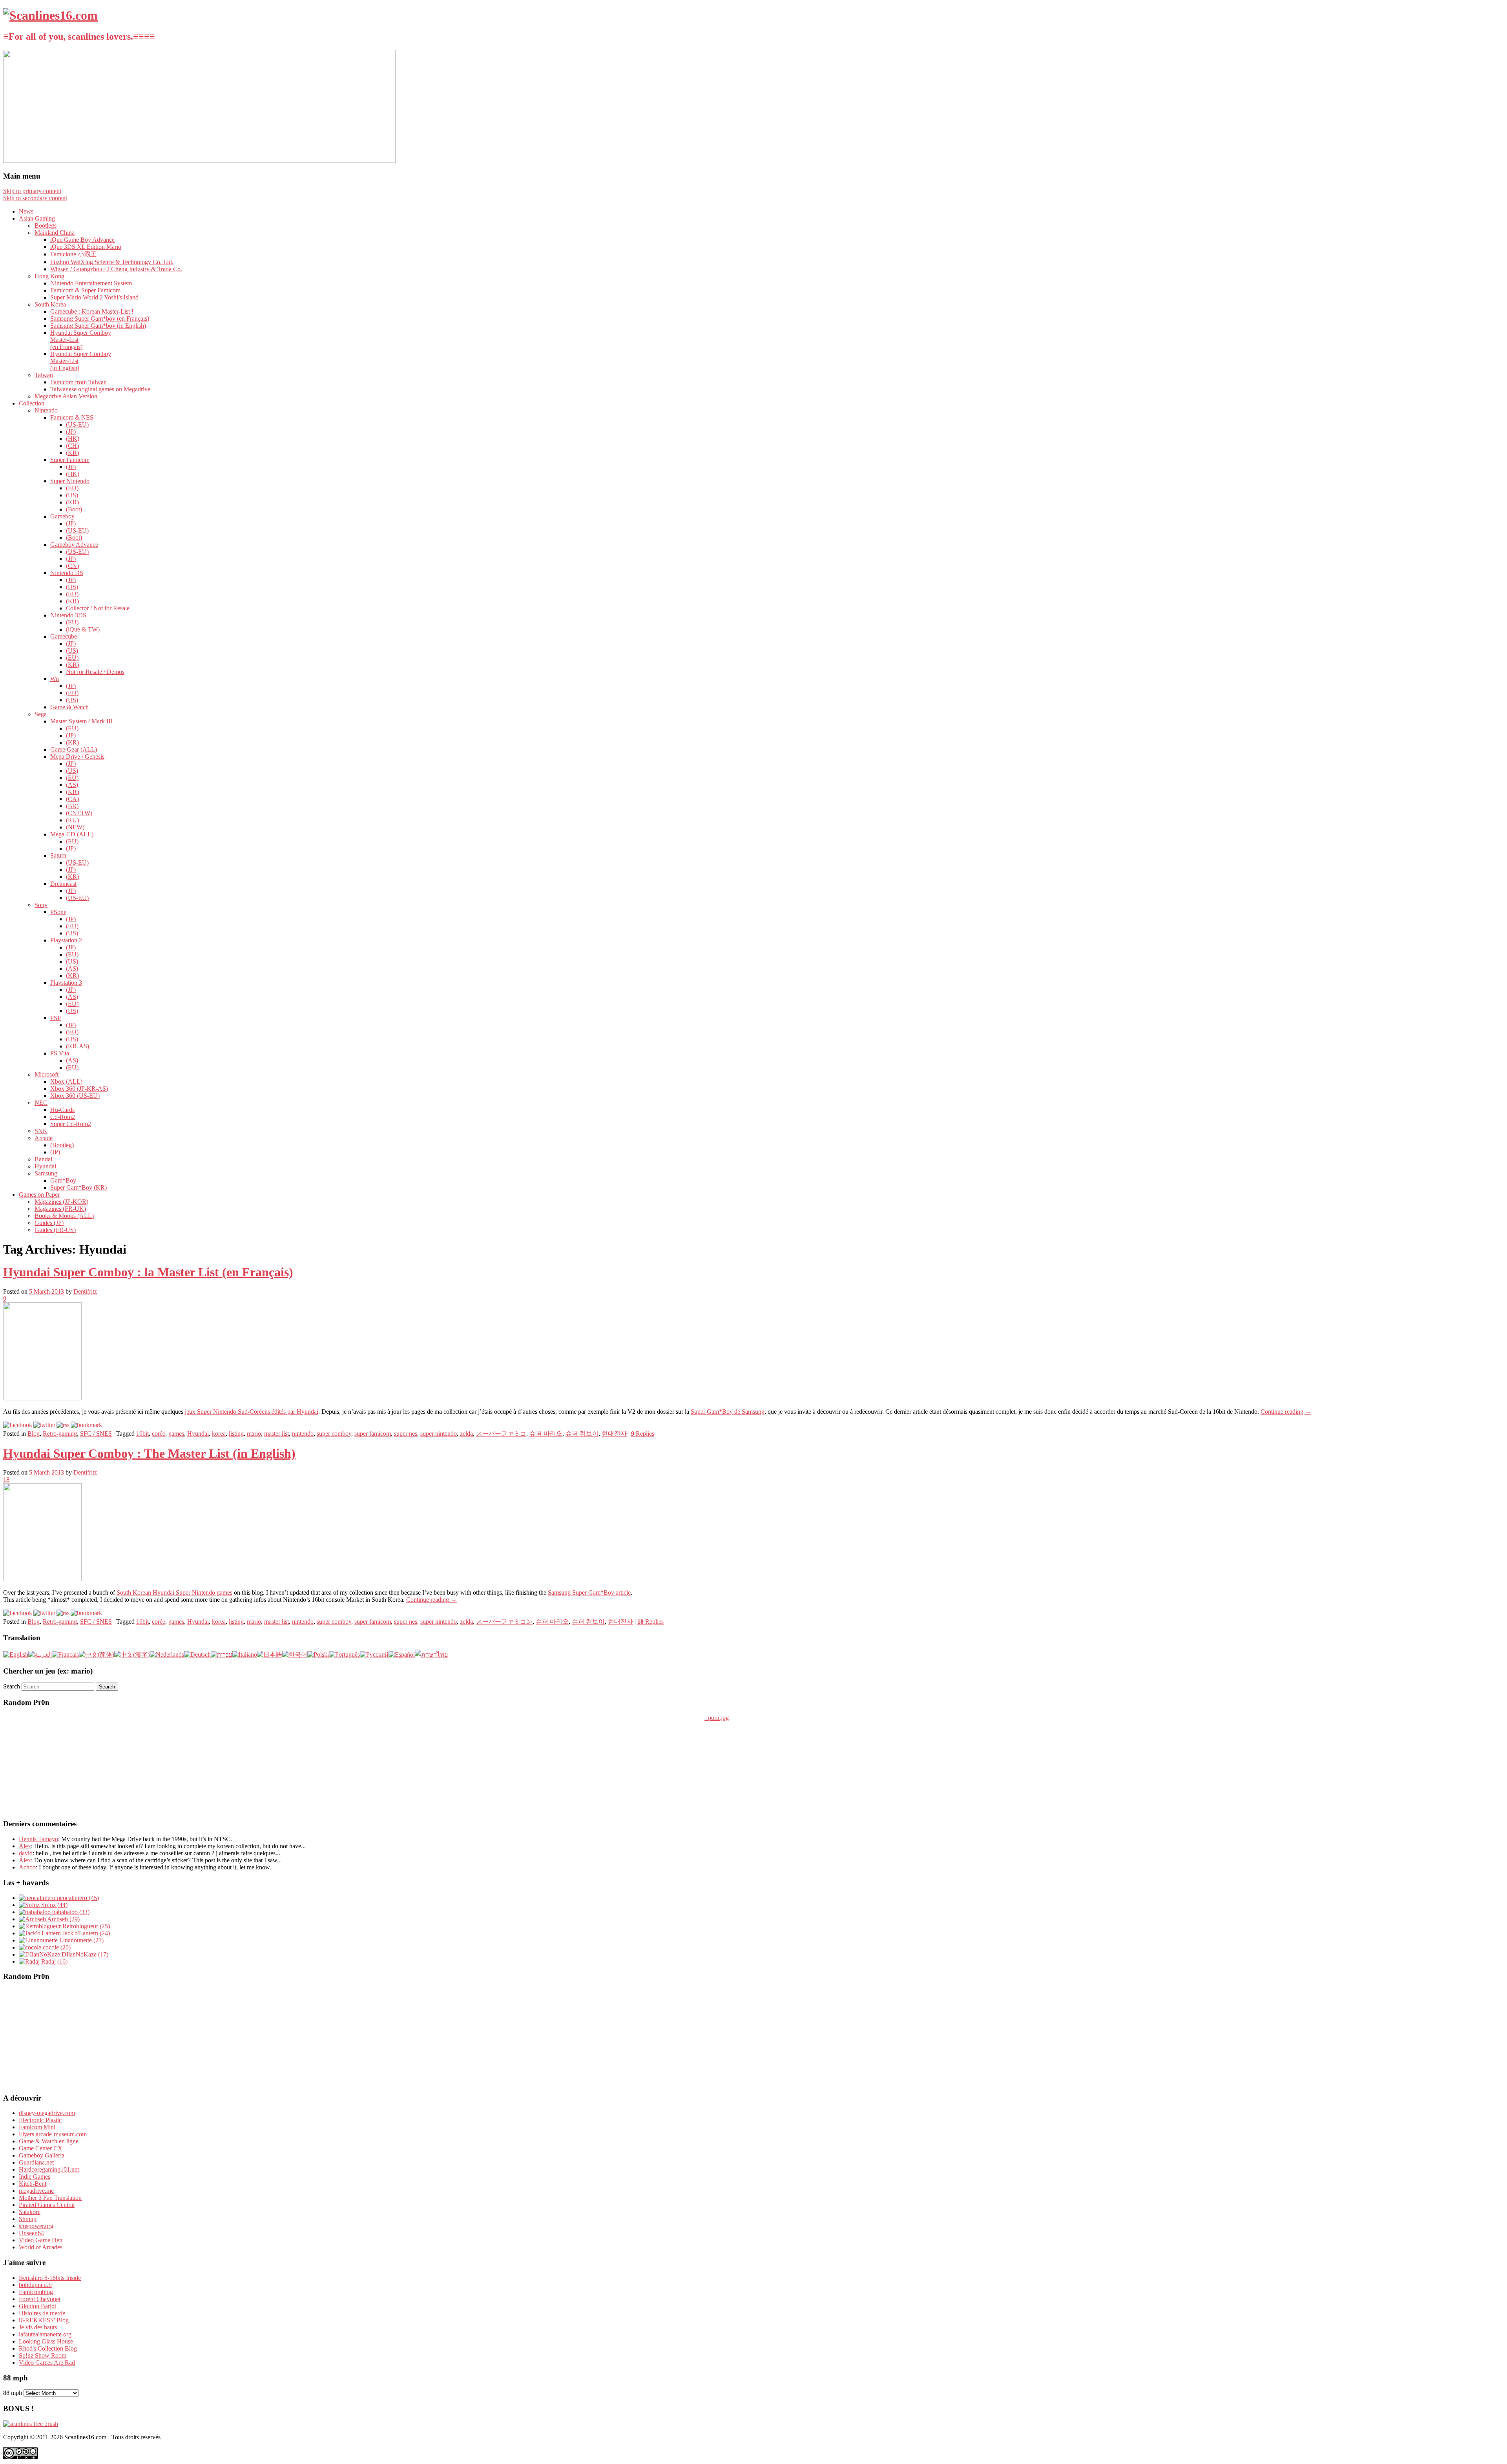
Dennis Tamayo (38, 1839)
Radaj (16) (54, 1961)
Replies (643, 1434)
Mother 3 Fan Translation (50, 2198)
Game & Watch (69, 707)
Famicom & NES (72, 417)
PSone (58, 912)
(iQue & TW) (83, 629)
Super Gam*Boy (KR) (78, 1187)
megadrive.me (36, 2191)
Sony (41, 905)
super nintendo (439, 1434)
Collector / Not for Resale (98, 608)
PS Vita (60, 1053)
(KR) (72, 453)
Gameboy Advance (74, 545)
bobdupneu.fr (36, 2285)
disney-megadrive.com (47, 2113)
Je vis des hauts (38, 2327)
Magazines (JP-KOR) (61, 1202)
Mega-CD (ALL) (72, 834)
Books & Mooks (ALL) (64, 1216)
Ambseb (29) (63, 1919)
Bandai (43, 1159)
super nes (406, 1434)
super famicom (373, 1434)
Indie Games (35, 2177)
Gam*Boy (63, 1180)
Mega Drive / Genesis (77, 757)
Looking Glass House (46, 2341)
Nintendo (46, 410)
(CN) (72, 566)
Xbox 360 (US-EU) (75, 1096)
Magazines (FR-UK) (60, 1209)
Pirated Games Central (47, 2205)
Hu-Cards (62, 1110)
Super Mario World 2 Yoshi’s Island (94, 297)
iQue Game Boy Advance (82, 240)
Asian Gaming (37, 218)
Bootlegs (46, 225)
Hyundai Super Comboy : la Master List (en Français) (148, 1272)
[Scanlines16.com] (50, 15)
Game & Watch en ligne (49, 2141)
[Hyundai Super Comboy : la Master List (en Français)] (42, 1398)
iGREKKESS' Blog (44, 2320)
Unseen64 (31, 2233)
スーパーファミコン (504, 1622)
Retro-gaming (60, 1434)
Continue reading (1286, 1412)
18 (6, 1479)
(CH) (72, 446)
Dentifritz (85, 1291)
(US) (72, 495)
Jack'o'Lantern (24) (85, 1933)
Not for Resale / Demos (95, 672)
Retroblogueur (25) (85, 1926)
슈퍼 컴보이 (582, 1434)
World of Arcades (41, 2247)
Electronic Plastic (40, 2120)
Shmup (28, 2219)
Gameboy (62, 516)
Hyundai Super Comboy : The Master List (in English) (149, 1453)
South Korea (50, 304)
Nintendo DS (67, 573)
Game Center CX (41, 2148)
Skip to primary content (32, 191)
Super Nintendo (70, 481)
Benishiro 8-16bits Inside (50, 2278)
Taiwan (44, 375)
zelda (466, 1434)
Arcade (44, 1138)
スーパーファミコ (501, 1434)
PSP (56, 1018)
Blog (34, 1434)
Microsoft (47, 1074)
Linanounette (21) (81, 1940)
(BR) (72, 806)
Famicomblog (36, 2292)
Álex (25, 1860)
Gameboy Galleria (42, 2155)
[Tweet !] (1496, 92)
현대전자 (614, 1434)
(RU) (72, 820)
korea (219, 1434)
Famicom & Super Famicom (85, 290)
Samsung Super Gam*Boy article (589, 1592)
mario (254, 1434)
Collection (32, 403)
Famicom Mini (37, 2127)
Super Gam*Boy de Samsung (728, 1412)
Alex (25, 1846)
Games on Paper (39, 1195)
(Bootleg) (62, 1145)
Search (12, 1686)
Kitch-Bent (33, 2184)
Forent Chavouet (40, 2299)
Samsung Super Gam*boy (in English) (98, 326)
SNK (41, 1131)
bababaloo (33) (70, 1912)
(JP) (71, 432)
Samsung (46, 1173)
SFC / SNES (96, 1434)
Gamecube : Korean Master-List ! (92, 311)
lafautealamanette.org (45, 2334)
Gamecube (64, 636)
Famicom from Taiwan (78, 382)
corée (159, 1434)
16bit (142, 1434)
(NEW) (75, 827)
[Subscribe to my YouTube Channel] (1496, 113)
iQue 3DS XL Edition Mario (86, 247)
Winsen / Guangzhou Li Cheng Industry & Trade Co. (116, 269)
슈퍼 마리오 (546, 1434)
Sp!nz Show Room (43, 2355)
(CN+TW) (79, 813)
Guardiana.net (36, 2162)
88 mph (13, 2393)
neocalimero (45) (77, 1898)
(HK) (73, 439)
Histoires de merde (42, 2313)
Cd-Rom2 (63, 1117)
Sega (41, 714)
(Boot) (74, 509)
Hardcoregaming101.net (49, 2169)
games (176, 1434)
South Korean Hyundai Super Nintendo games (174, 1592)
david (26, 1853)
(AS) (72, 785)
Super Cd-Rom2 (71, 1124)
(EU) (72, 488)
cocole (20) (56, 1947)
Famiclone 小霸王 (73, 254)
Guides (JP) (49, 1223)
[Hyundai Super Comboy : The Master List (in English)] (42, 1579)
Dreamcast (63, 884)
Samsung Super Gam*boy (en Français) (100, 318)
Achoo (27, 1867)
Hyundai (45, 1166)
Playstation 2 (66, 940)
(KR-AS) (78, 1046)
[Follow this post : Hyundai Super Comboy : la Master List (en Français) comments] (63, 1425)
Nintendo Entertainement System (91, 283)
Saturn (58, 855)
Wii (55, 679)
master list (276, 1434)
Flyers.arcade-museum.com (53, 2134)
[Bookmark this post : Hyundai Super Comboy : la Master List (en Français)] (86, 1425)
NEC (41, 1103)
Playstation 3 (66, 983)
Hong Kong (49, 276)
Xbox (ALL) (66, 1081)
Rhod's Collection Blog (48, 2348)
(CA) (72, 799)
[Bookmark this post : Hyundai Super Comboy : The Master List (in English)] (86, 1613)
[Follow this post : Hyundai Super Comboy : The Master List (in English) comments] (63, 1613)
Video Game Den (41, 2240)
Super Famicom (70, 460)
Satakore (30, 2212)
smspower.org (36, 2226)
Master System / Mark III (81, 721)
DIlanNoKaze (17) (84, 1954)
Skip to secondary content (35, 198)
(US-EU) (77, 424)
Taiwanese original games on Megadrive (100, 389)
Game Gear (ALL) (74, 749)
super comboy (334, 1434)
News (26, 211)
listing (236, 1434)
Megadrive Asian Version (66, 396)
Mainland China (55, 233)
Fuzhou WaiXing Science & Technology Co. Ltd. (112, 262)
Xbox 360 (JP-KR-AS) (79, 1089)
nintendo (303, 1434)
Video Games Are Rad (47, 2363)
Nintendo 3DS (68, 615)
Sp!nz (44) (54, 1905)
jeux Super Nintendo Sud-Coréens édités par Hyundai (252, 1412)
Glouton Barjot (37, 2306)
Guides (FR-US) (55, 1230)
